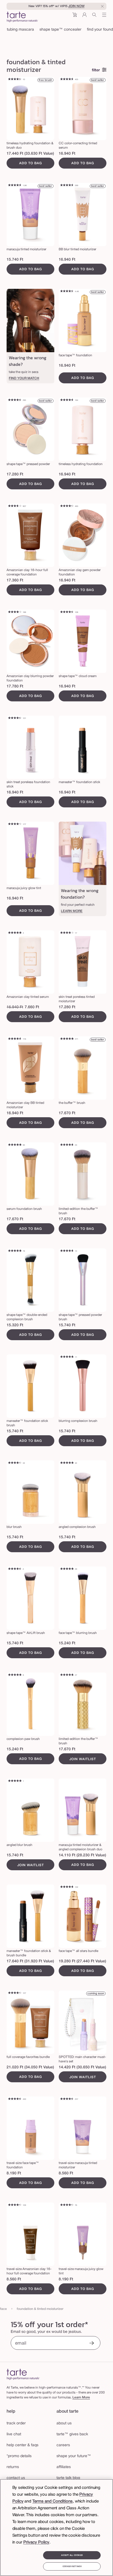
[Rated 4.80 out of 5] (67, 1357)
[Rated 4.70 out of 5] (67, 1145)
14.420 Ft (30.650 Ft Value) (82, 2067)
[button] (75, 17)
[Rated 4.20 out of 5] (15, 824)
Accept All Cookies (72, 2555)
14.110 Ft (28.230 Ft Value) (82, 1855)
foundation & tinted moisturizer (40, 2309)
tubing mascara (20, 30)
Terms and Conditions (53, 2501)
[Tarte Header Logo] (22, 17)
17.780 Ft (15, 686)
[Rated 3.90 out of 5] (67, 933)
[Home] (23, 2374)
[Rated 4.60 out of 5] (67, 80)
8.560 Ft (66, 2173)
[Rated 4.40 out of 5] (15, 80)
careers (63, 2445)
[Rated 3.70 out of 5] (15, 506)
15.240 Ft (67, 1643)
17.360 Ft (15, 580)
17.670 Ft (67, 1113)
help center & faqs (22, 2445)
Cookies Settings (72, 2566)
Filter (96, 70)
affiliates (64, 2467)
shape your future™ (74, 2456)
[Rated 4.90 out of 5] (67, 1039)
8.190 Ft (14, 2173)
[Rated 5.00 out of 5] (15, 933)
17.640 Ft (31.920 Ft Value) (30, 1961)
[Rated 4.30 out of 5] (67, 506)
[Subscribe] (92, 2344)
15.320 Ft (15, 1325)
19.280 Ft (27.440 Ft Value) (82, 1961)
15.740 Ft (15, 260)
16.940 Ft (67, 154)
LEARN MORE (72, 911)
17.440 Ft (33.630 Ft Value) (30, 154)
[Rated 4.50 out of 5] (67, 292)
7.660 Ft (32, 1007)
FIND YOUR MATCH (24, 378)
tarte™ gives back (72, 2434)
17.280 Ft (15, 474)
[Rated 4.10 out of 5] (15, 612)
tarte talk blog (68, 2478)
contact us (16, 2478)
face (3, 2309)
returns (13, 2467)
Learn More (81, 2397)
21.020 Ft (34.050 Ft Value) (30, 2067)
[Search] (94, 17)
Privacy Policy (36, 2542)
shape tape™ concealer (60, 30)
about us (64, 2423)
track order (16, 2423)
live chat (14, 2434)
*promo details (19, 2456)
